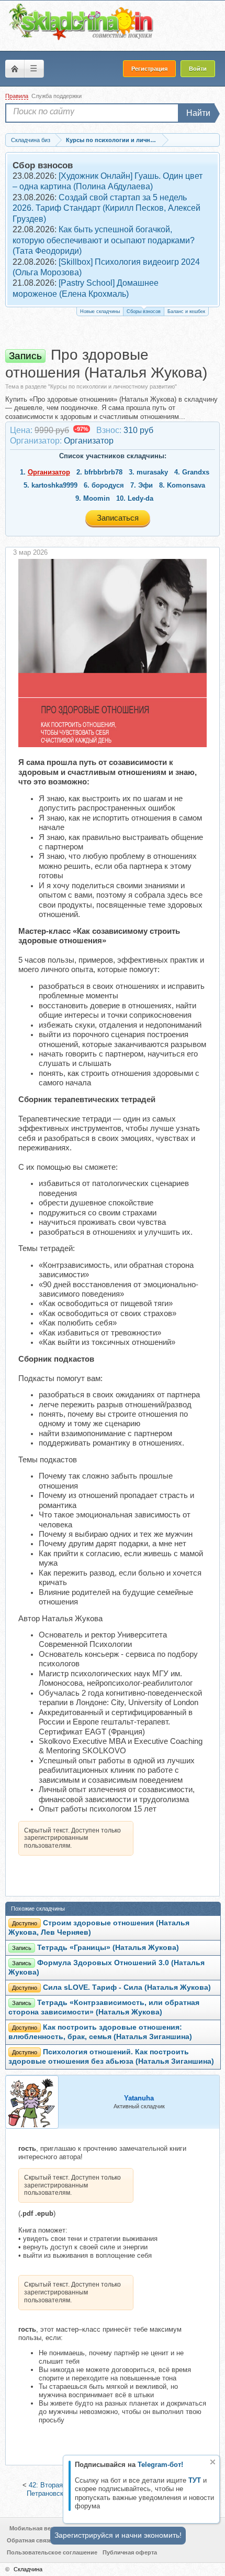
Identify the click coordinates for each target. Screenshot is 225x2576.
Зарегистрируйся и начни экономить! (118, 2535)
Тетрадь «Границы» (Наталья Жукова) (108, 1948)
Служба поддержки (57, 96)
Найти (198, 113)
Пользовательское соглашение (52, 2552)
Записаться (118, 518)
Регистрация (149, 69)
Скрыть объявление (213, 2462)
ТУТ (195, 2480)
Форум (15, 69)
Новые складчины (100, 311)
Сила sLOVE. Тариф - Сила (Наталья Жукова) (127, 1987)
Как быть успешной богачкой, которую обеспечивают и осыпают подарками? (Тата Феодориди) (104, 240)
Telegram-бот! (160, 2465)
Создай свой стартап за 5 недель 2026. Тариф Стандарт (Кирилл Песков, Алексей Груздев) (106, 208)
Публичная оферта (130, 2552)
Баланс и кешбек (186, 311)
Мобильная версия (37, 2528)
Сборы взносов (144, 311)
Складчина (28, 2569)
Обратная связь (30, 2540)
